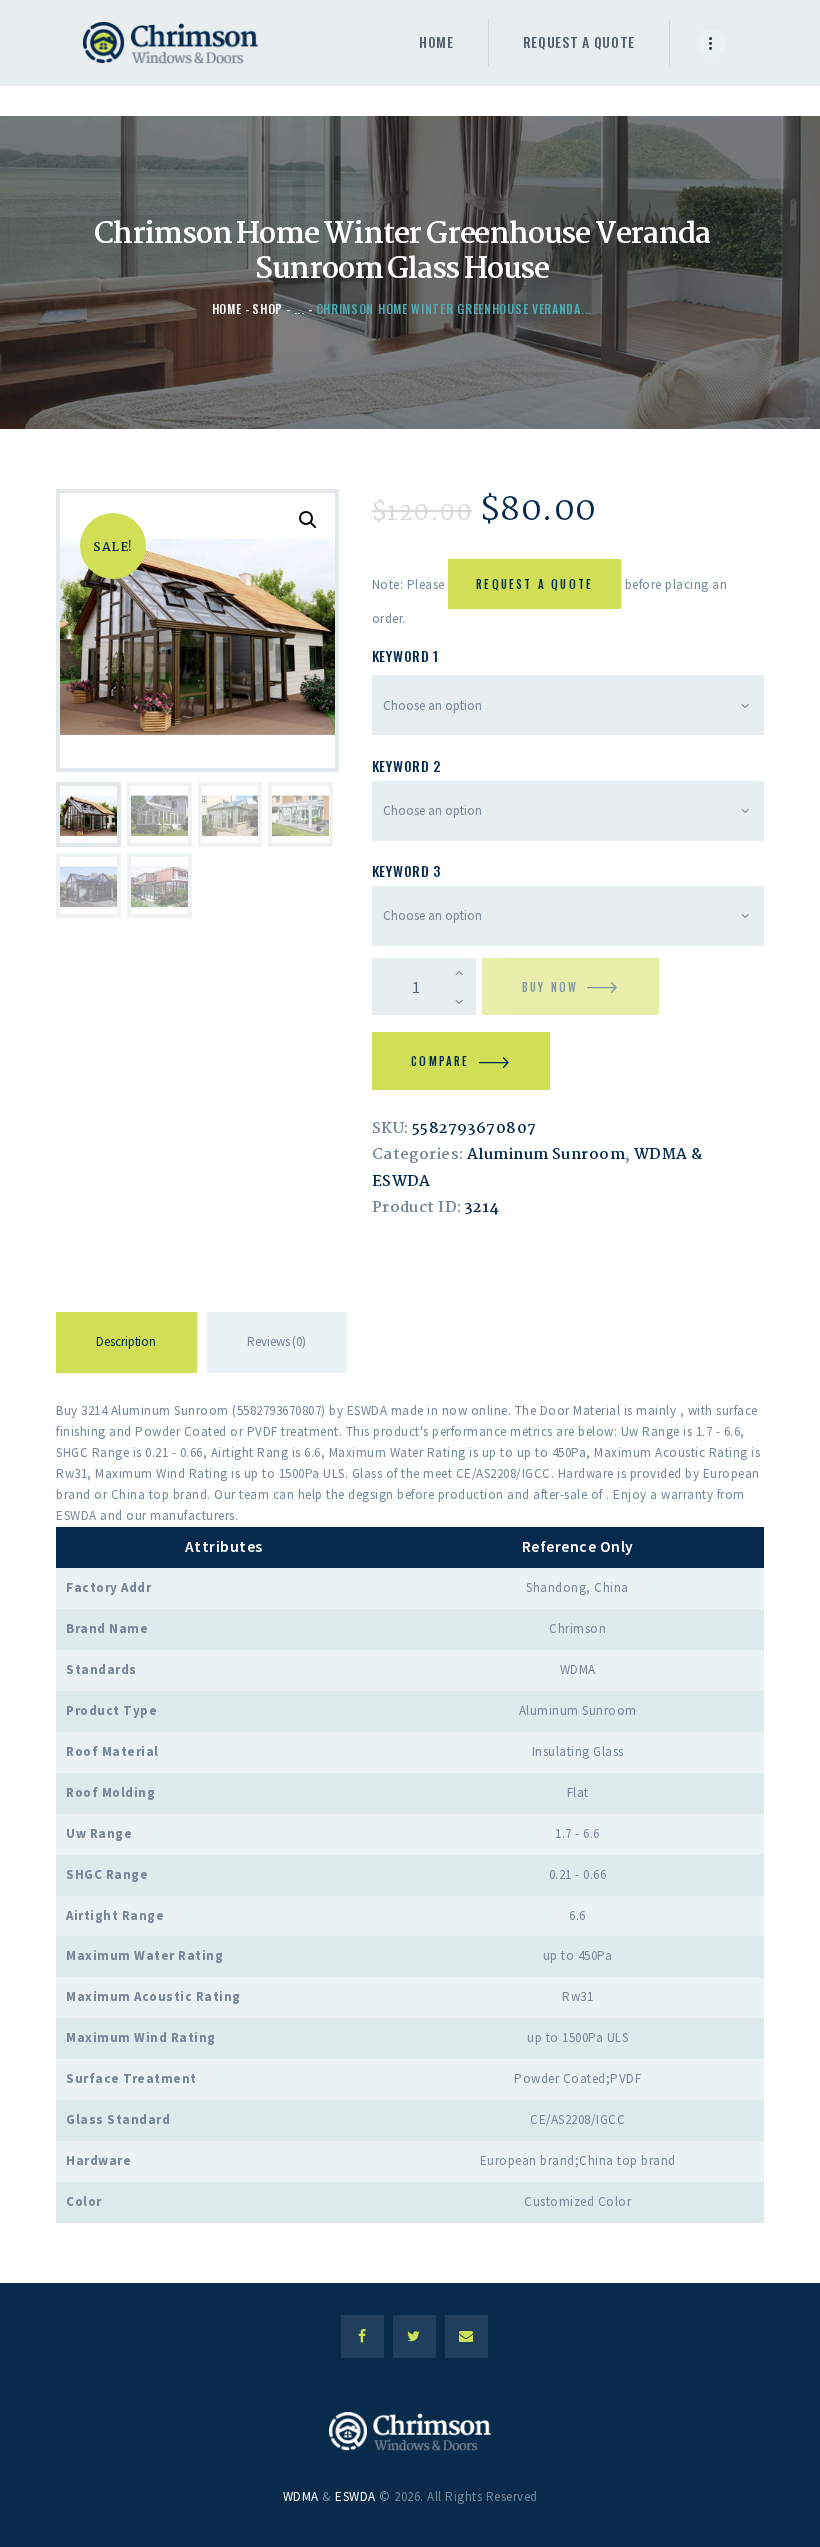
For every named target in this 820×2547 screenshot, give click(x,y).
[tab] (126, 1346)
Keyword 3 (406, 870)
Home (227, 308)
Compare (440, 1061)
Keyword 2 (406, 765)
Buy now (550, 987)
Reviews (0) (276, 1341)
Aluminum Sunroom (546, 1155)
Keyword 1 (405, 655)
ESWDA (355, 2496)
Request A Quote (534, 584)
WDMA (301, 2496)
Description (126, 1341)
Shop (267, 308)
